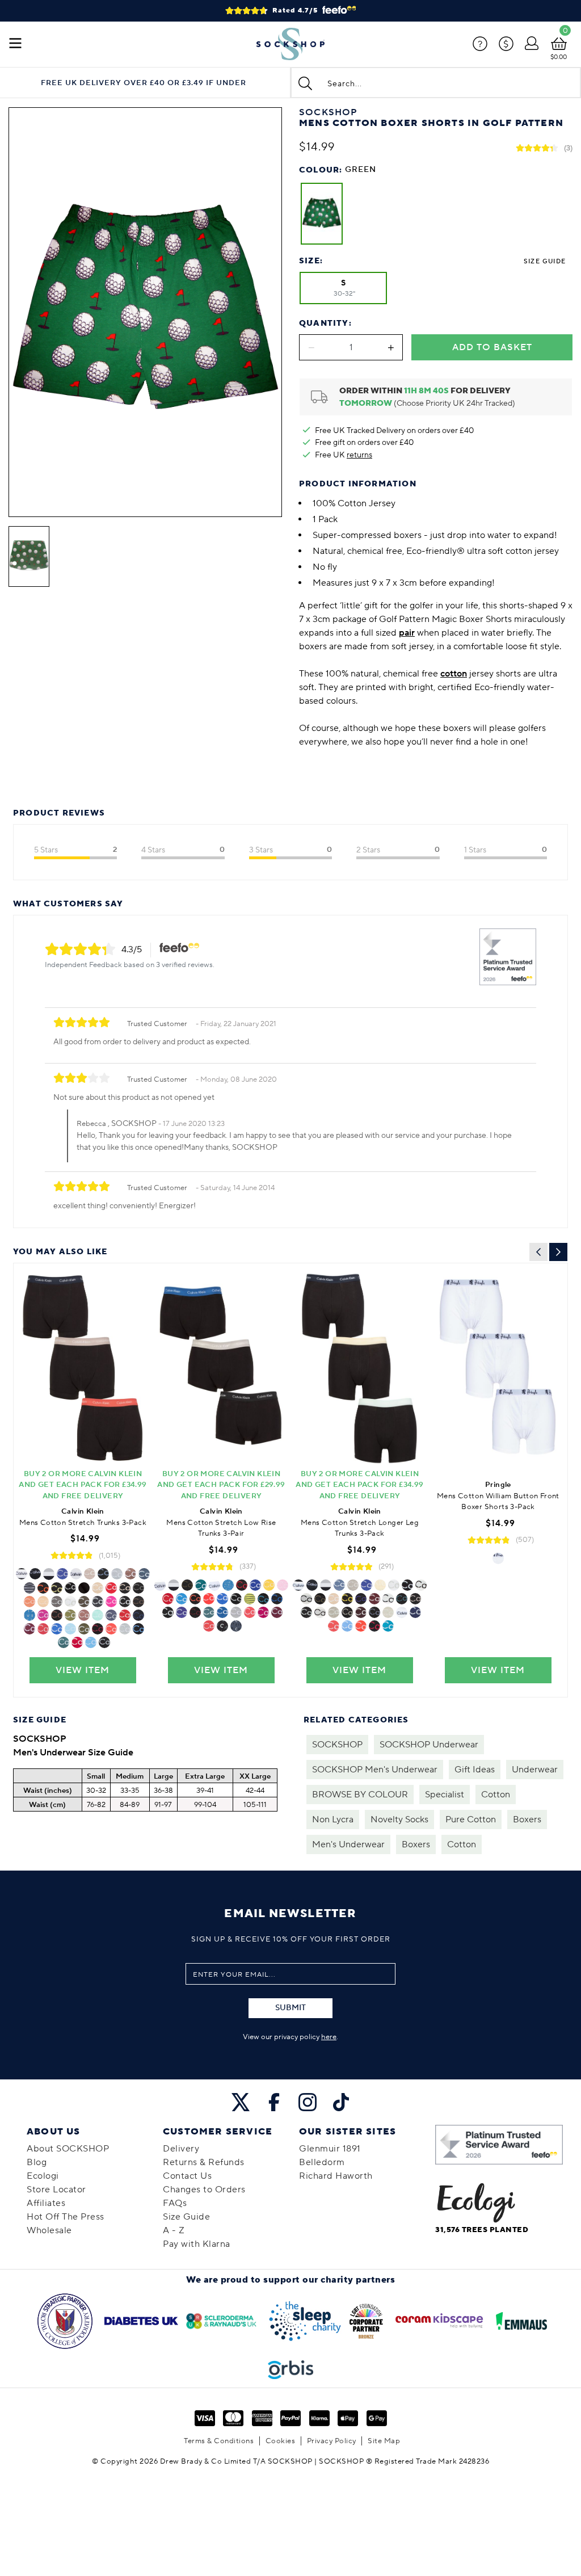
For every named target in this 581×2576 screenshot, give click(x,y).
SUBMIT (290, 2008)
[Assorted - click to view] (174, 1585)
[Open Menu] (15, 44)
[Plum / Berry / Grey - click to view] (111, 1588)
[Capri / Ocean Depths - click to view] (421, 1585)
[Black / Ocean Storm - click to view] (57, 1588)
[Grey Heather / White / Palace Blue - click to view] (125, 1602)
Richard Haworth (336, 2176)
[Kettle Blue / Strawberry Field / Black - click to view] (57, 1629)
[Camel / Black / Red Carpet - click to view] (130, 1574)
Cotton (496, 1795)
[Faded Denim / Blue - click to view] (98, 1615)
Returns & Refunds (204, 2162)
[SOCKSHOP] (290, 44)
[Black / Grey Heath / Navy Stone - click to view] (334, 1612)
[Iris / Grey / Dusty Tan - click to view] (347, 1612)
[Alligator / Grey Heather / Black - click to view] (236, 1612)
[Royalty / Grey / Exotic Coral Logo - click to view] (195, 1599)
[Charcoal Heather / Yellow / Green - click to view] (347, 1599)
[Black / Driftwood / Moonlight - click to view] (339, 1585)
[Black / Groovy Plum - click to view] (277, 1599)
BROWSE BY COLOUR (360, 1795)
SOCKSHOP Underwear (429, 1745)
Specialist (445, 1795)
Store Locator (56, 2190)
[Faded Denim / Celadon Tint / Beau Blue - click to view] (388, 1612)
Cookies (281, 2441)
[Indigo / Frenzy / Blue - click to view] (43, 1602)
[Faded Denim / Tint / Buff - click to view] (84, 1588)
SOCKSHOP (337, 1745)
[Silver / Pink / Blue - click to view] (111, 1602)
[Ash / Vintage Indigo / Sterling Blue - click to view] (111, 1615)
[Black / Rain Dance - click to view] (104, 1642)
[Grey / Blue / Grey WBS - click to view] (182, 1612)
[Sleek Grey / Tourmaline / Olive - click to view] (84, 1602)
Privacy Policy (332, 2441)
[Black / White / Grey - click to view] (49, 1574)
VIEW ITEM (83, 1670)
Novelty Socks (399, 1819)
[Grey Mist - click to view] (70, 1615)
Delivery (181, 2149)
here (329, 2037)
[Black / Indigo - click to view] (125, 1588)
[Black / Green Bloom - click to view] (62, 1574)
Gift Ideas (475, 1770)
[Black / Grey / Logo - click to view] (222, 1626)
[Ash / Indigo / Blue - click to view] (374, 1612)
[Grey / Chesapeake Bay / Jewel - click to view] (209, 1612)
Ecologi (43, 2176)
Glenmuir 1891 (330, 2149)
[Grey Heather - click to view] (117, 1574)
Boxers (527, 1819)
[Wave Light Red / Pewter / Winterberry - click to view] (209, 1599)
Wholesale (49, 2230)
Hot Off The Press (66, 2217)
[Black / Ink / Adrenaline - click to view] (168, 1599)
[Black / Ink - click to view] (125, 1615)
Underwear (535, 1770)
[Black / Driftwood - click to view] (103, 1574)
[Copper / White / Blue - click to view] (144, 1574)
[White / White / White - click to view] (306, 1599)
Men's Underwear (348, 1844)
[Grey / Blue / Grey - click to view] (361, 1599)
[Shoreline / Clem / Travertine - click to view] (334, 1599)
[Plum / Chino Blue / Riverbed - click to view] (138, 1615)
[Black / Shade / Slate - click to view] (306, 1612)
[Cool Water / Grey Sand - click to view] (415, 1599)
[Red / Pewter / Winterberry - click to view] (98, 1629)
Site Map (384, 2441)
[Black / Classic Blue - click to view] (222, 1612)
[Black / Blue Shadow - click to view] (320, 1599)
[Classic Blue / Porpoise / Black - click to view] (353, 1585)
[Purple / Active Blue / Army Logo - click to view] (138, 1629)
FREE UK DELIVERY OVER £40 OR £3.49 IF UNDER (144, 83)
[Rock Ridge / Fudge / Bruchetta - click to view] (361, 1612)
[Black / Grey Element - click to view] (263, 1599)
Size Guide (545, 261)
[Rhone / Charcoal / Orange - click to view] (98, 1602)
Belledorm (322, 2162)
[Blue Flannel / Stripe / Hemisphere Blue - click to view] (250, 1599)
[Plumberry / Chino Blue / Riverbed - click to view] (263, 1612)
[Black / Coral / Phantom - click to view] (43, 1629)
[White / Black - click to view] (498, 1558)
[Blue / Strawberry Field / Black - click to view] (222, 1599)
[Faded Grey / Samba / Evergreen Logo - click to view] (43, 1588)
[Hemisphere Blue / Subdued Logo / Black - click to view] (236, 1626)
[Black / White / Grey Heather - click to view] (388, 1599)
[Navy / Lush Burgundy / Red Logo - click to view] (277, 1612)
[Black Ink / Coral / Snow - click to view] (30, 1602)
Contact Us (187, 2176)
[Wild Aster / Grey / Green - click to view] (43, 1615)
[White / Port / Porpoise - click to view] (195, 1612)
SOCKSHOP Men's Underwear (375, 1770)
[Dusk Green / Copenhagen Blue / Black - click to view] (84, 1629)
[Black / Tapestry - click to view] (388, 1626)
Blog (37, 2162)
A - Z (174, 2230)
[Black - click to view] (22, 1574)
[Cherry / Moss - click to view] (57, 1602)
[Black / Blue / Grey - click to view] (30, 1615)
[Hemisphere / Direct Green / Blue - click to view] (255, 1585)
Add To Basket (492, 347)
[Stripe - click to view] (30, 1588)
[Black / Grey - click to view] (394, 1585)
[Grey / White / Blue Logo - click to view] (228, 1585)
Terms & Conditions (219, 2441)
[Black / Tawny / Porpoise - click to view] (374, 1599)
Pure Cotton (471, 1819)
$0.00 (559, 57)
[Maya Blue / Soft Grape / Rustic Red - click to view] (64, 1642)
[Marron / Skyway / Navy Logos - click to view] (57, 1615)
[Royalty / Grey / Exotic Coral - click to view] (125, 1629)
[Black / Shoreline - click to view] (90, 1574)
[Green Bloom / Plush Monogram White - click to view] (70, 1588)
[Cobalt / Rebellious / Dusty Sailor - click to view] (77, 1642)
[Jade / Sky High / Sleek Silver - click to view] (70, 1629)
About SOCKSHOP (68, 2149)
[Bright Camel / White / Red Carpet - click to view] (168, 1612)
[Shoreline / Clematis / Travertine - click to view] (98, 1588)
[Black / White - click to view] (70, 1602)
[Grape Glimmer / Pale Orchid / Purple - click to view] (283, 1585)
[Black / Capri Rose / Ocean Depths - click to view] (84, 1615)
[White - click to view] (76, 1574)
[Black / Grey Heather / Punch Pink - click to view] (111, 1629)
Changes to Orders (204, 2190)
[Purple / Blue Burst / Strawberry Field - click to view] (91, 1642)
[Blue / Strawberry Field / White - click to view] (209, 1626)
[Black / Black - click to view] (35, 1574)
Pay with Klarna (197, 2244)
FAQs (175, 2203)
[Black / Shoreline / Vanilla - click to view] (380, 1585)
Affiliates (46, 2203)
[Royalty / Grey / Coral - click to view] (361, 1626)
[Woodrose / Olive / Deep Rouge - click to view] (187, 1585)
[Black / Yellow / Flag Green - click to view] (269, 1585)
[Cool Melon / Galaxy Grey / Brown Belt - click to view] (138, 1602)
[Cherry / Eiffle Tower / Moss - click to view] (138, 1588)
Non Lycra (333, 1819)
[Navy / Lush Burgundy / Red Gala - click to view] (30, 1629)
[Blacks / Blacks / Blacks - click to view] (320, 1612)
